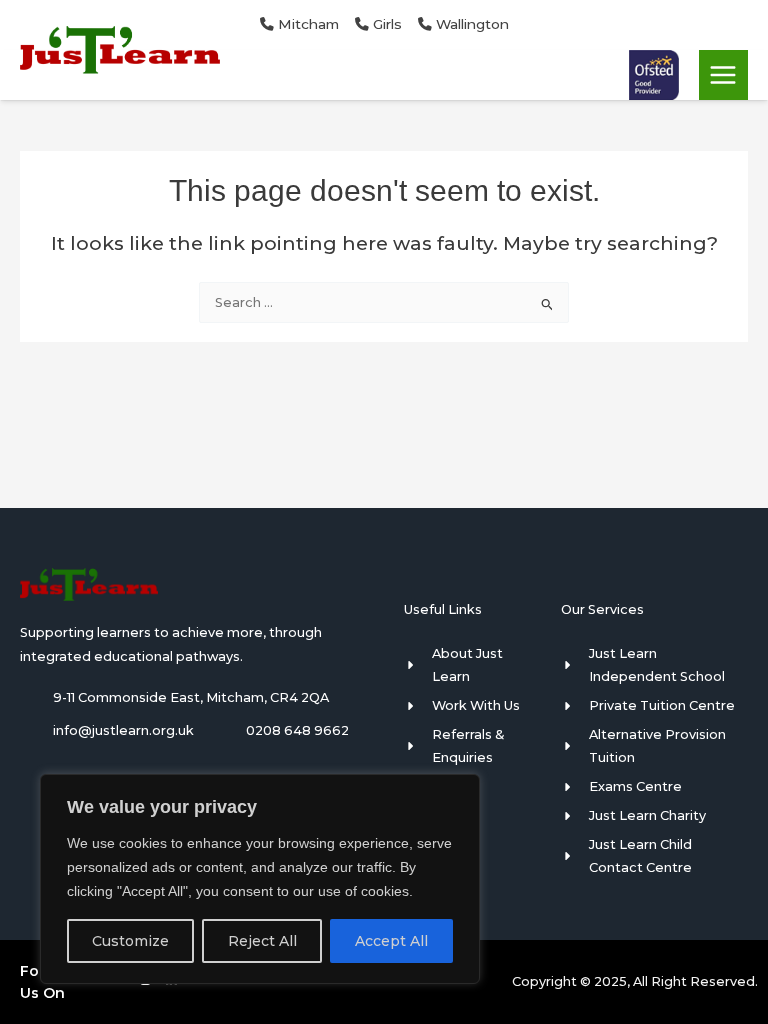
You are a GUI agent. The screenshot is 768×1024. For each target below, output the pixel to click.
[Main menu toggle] (723, 74)
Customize (130, 941)
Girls (385, 24)
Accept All (391, 941)
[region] (260, 879)
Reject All (262, 941)
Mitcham (306, 24)
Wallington (470, 24)
